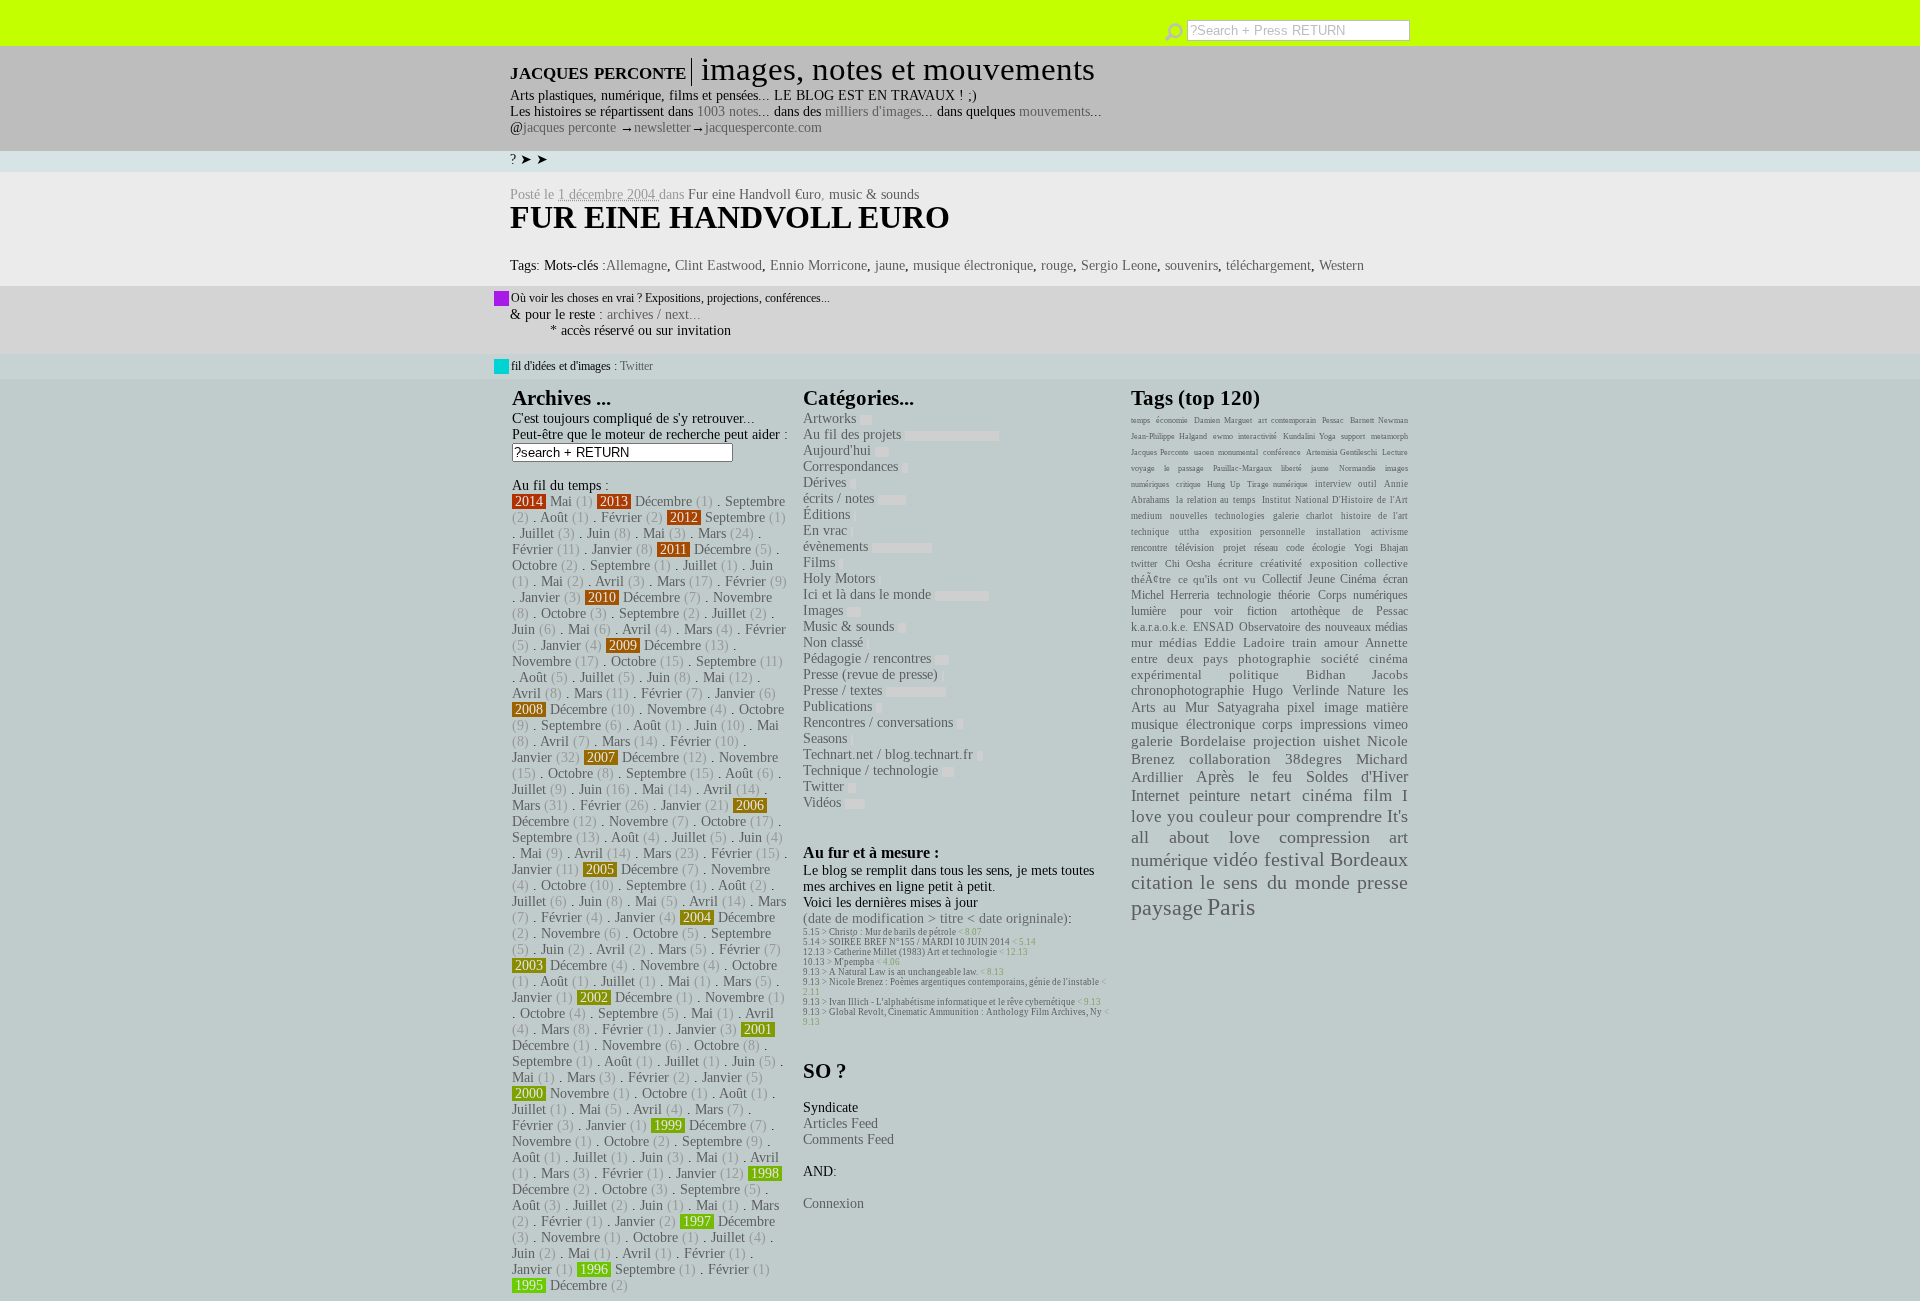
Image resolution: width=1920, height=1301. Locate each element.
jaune (890, 265)
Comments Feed (848, 1139)
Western (1341, 265)
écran (1395, 579)
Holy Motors (841, 578)
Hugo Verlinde (1295, 690)
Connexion (833, 1203)
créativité (1281, 563)
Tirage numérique (1278, 484)
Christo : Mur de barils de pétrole (892, 932)
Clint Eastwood (718, 265)
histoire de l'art (1374, 516)
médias (1178, 643)
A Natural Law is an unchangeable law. (903, 972)
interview (1333, 484)
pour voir (1207, 611)
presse (1382, 882)
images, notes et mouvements (898, 69)
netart (1270, 795)
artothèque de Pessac (1349, 611)
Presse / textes (844, 690)
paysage (1167, 908)
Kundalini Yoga (1309, 436)
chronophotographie (1187, 690)
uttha (1189, 532)
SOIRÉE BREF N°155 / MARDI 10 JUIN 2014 (919, 942)
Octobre (534, 565)
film (1377, 795)
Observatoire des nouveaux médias (1323, 627)
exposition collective (1359, 563)
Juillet (537, 533)
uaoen (1204, 452)
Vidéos (824, 802)
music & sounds (874, 194)
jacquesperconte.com (763, 127)
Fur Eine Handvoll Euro (730, 217)
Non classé (835, 642)
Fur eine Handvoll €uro (754, 194)
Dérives (826, 482)
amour (1341, 643)
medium (1146, 516)
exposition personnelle (1257, 532)
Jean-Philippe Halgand (1169, 436)
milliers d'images (873, 111)
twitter (1144, 563)
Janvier (612, 549)
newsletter (662, 127)
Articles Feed (840, 1123)
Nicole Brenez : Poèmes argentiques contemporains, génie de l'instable (964, 982)
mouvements (1054, 111)
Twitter (636, 366)
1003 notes (727, 111)
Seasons (827, 738)
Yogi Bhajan (1381, 547)
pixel (1301, 707)
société (1340, 659)
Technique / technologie (872, 770)
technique (1150, 532)
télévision (1194, 547)
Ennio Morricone (818, 265)
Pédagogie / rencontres (869, 658)
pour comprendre (1319, 816)
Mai (561, 501)
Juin (598, 533)
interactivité (1257, 436)
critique (1188, 484)
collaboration (1230, 759)
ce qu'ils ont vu (1217, 579)
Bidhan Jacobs (1357, 674)
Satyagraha (1248, 707)
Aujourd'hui (839, 450)
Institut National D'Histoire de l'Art (1335, 500)
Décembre (663, 501)
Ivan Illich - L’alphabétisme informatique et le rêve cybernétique (952, 1002)
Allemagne (636, 265)
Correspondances (852, 466)
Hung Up (1223, 484)
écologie (1328, 547)
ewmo (1223, 436)
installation (1338, 532)
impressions (1333, 724)
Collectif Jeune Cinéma (1319, 579)
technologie (1244, 595)
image (1341, 707)
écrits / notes (840, 498)
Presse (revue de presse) (872, 674)
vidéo (1235, 859)
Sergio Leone (1119, 265)
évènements (837, 546)
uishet (1341, 741)
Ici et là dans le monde (869, 594)
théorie (1294, 595)
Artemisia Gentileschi (1342, 452)
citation (1162, 882)
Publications (839, 706)
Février (621, 517)
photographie (1274, 659)
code (1295, 547)
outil (1367, 484)
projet (1234, 547)
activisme (1389, 532)
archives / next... (654, 314)
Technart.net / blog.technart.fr (890, 754)
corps (1277, 724)
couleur (1226, 816)
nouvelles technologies (1217, 516)
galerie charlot (1302, 516)
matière (1387, 707)
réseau (1266, 547)
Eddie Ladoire (1244, 643)
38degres (1313, 758)
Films (821, 562)
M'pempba (854, 962)
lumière (1148, 611)
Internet (1155, 796)
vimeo (1390, 724)
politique (1254, 674)
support (1353, 436)
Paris (1231, 907)
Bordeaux (1369, 859)
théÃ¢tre (1151, 579)
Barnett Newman (1379, 420)
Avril (609, 581)
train (1304, 643)
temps (1140, 420)
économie (1172, 420)
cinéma (1327, 795)
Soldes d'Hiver (1357, 776)
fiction (1262, 611)
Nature (1366, 690)
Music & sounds (850, 626)
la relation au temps (1216, 500)
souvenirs (1191, 265)
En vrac (827, 530)
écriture (1235, 563)
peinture (1214, 796)
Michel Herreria (1170, 595)
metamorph (1389, 436)
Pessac (1333, 420)
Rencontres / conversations (880, 722)
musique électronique (973, 265)
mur (1141, 643)
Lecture (1395, 452)
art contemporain (1287, 420)
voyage (1143, 468)
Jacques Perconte (1160, 452)
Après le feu (1244, 776)
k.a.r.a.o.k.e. (1159, 627)
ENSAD (1213, 627)
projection (1284, 741)
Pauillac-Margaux (1242, 468)
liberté (1291, 468)
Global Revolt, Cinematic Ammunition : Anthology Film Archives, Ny (965, 1012)
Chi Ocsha (1188, 563)
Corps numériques (1363, 595)
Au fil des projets (854, 434)
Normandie (1357, 468)
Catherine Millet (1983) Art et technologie (915, 952)
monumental (1238, 452)
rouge (1057, 265)
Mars (712, 533)
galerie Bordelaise (1188, 741)
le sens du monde (1275, 882)
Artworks (831, 418)
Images (825, 610)
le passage (1183, 468)
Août (554, 517)
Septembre (755, 501)
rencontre (1149, 547)
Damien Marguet (1223, 420)
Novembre (742, 597)
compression (1324, 837)
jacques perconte (569, 127)
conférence (1282, 452)
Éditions (828, 514)
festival (1294, 859)
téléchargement (1268, 265)
